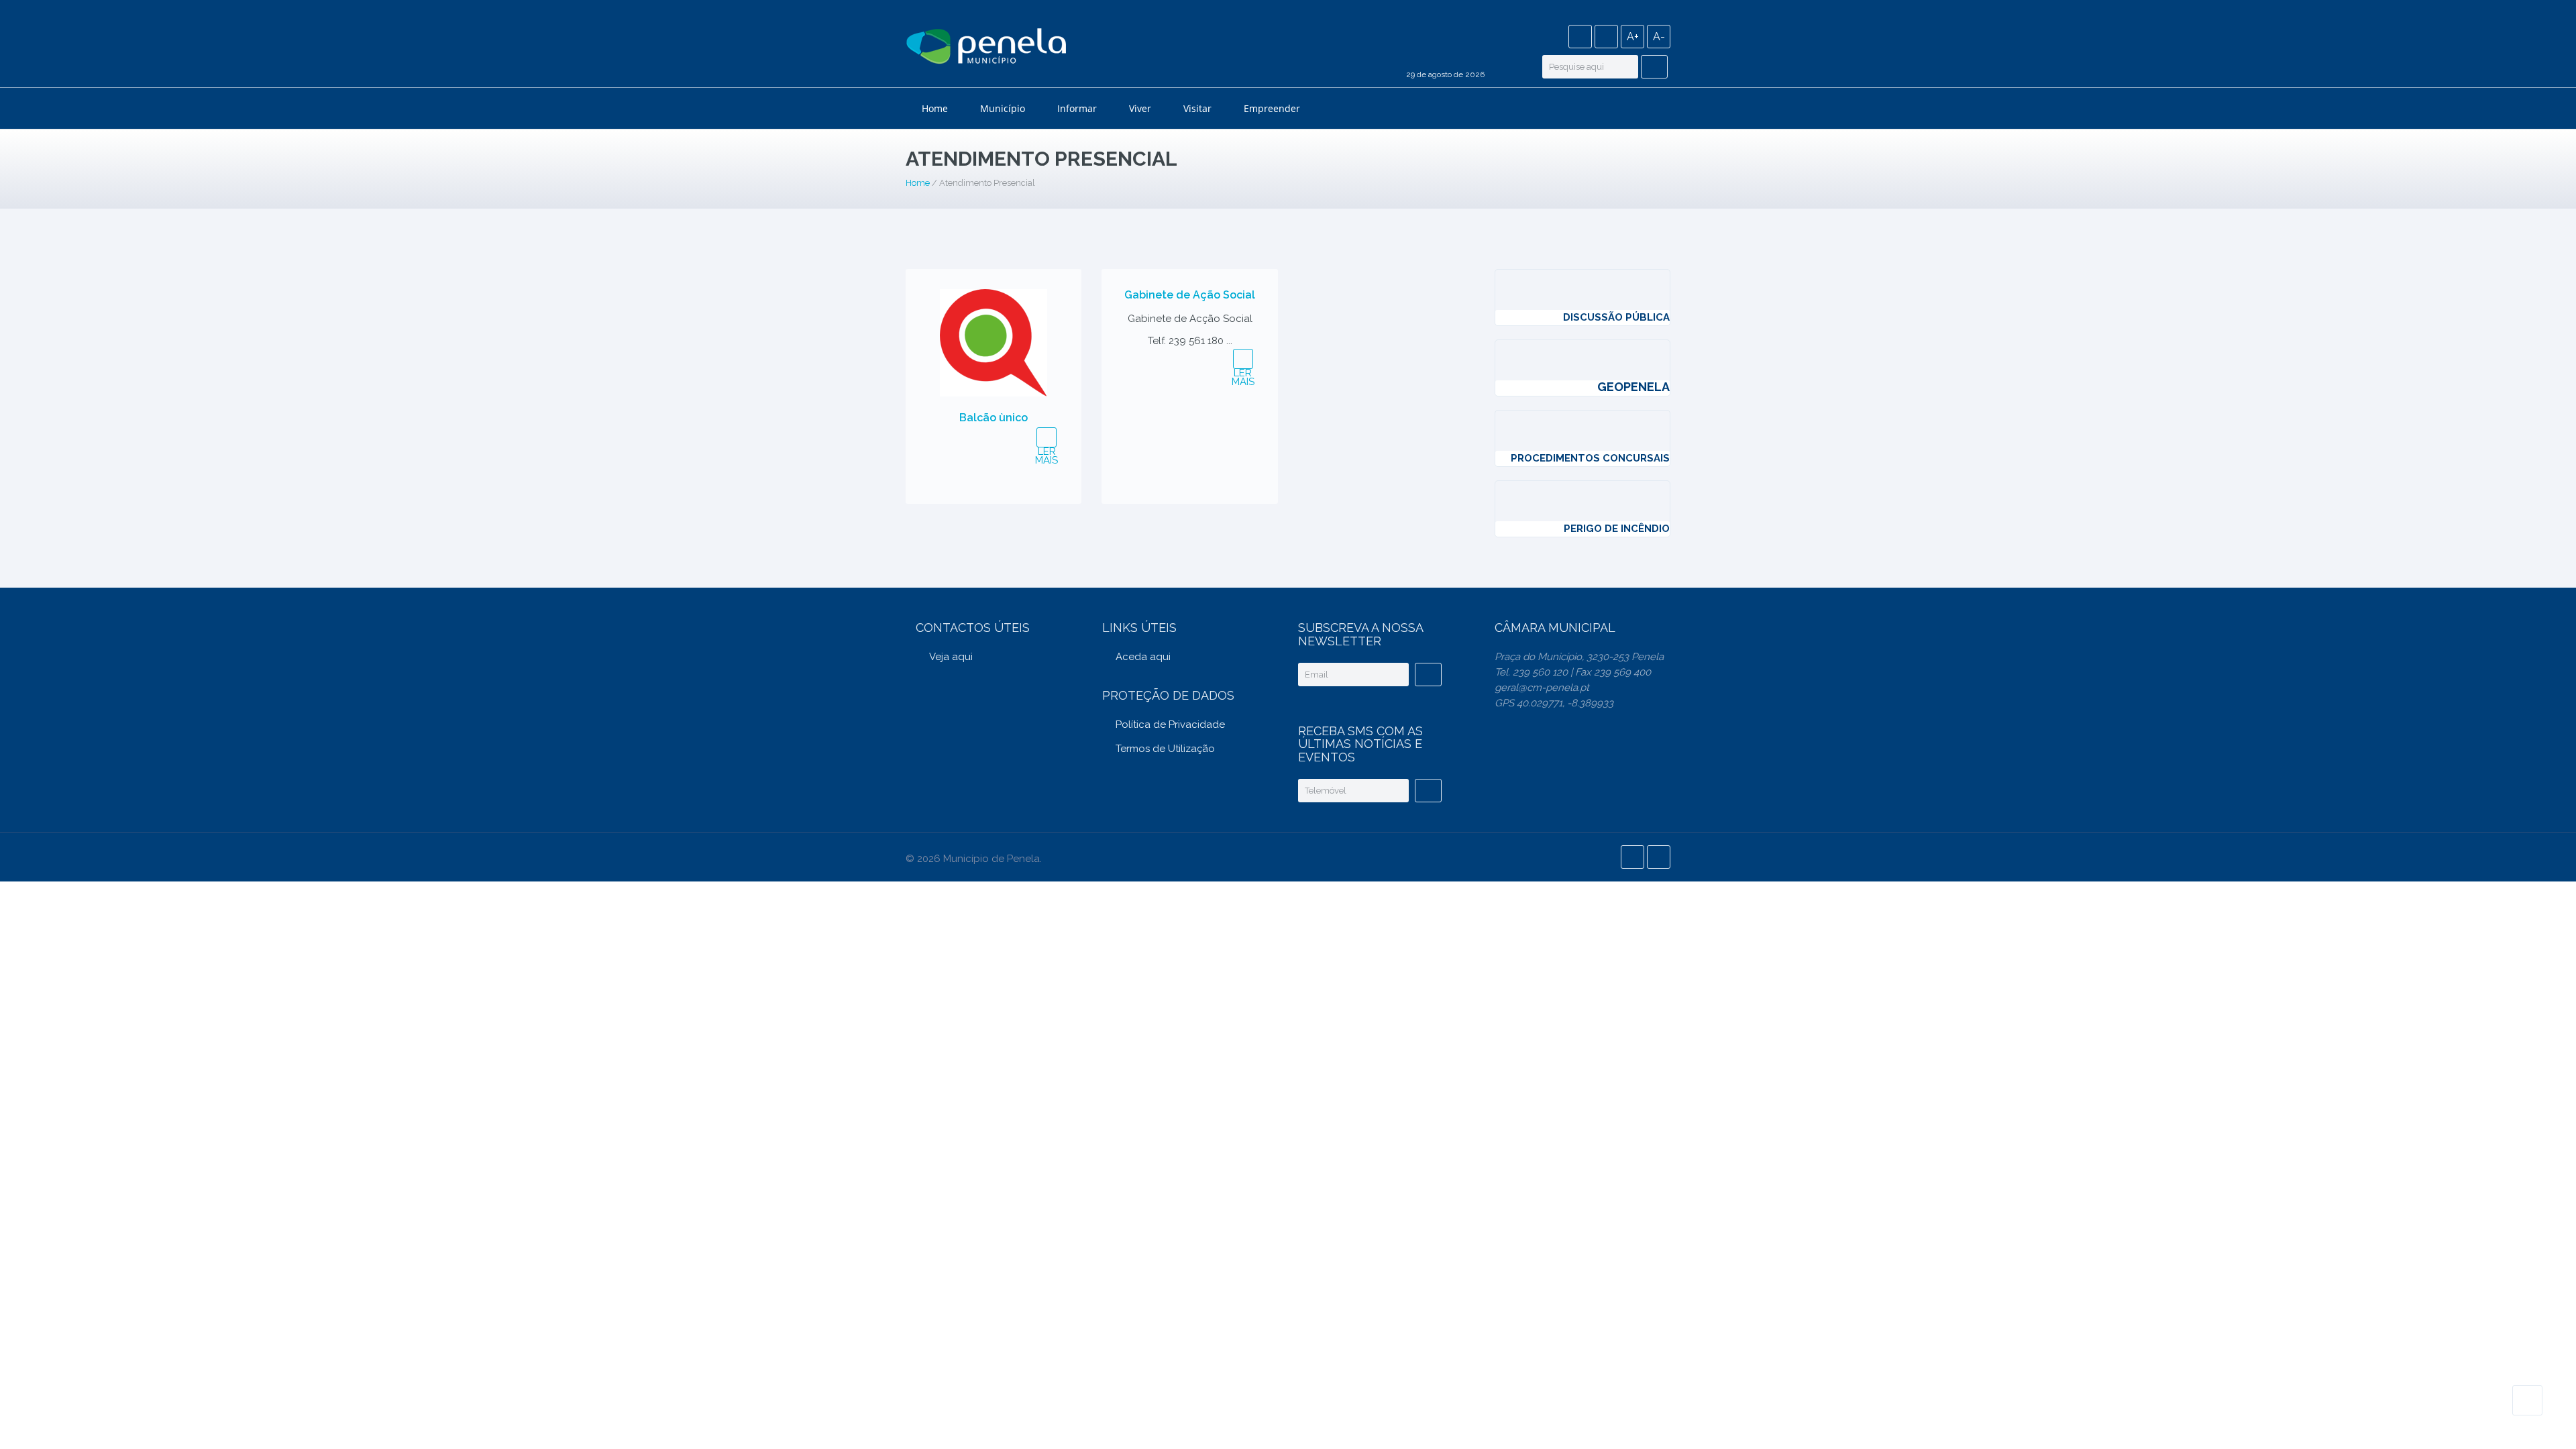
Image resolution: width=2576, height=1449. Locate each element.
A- (1659, 37)
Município (1003, 108)
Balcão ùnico (994, 418)
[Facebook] (1580, 37)
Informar (1077, 108)
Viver (1140, 108)
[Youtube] (1606, 37)
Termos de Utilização (1165, 749)
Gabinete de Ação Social (1190, 295)
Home (935, 108)
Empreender (1272, 108)
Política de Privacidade (1170, 724)
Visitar (1197, 108)
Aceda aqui (1143, 657)
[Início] (986, 48)
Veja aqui (951, 657)
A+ (1633, 37)
